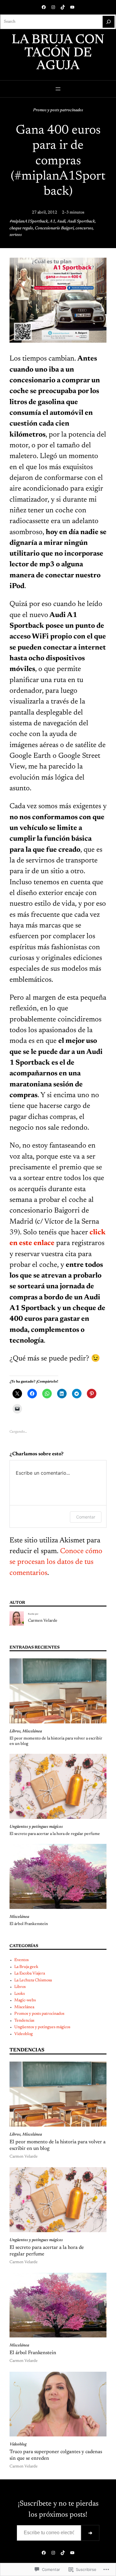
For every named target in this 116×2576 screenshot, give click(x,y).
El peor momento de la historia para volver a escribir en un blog (56, 1741)
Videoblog (23, 2034)
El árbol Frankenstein (29, 1924)
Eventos (21, 1960)
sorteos (16, 235)
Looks (19, 1994)
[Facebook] (44, 7)
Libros (15, 1731)
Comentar (86, 1517)
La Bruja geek (26, 1967)
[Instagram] (53, 7)
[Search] (109, 22)
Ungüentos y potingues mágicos (36, 1827)
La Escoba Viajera (30, 1974)
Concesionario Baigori (54, 228)
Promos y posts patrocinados (58, 110)
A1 (52, 222)
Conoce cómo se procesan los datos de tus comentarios (56, 1562)
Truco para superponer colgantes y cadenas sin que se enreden (56, 2455)
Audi (61, 222)
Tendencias (24, 2021)
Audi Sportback (81, 222)
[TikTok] (63, 7)
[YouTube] (72, 7)
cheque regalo (21, 228)
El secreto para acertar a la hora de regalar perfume (55, 1834)
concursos (84, 228)
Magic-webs (25, 2000)
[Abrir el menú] (58, 89)
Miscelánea (32, 1731)
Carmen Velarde (43, 1621)
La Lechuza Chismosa (33, 1980)
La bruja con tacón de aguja (58, 53)
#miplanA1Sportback (29, 222)
